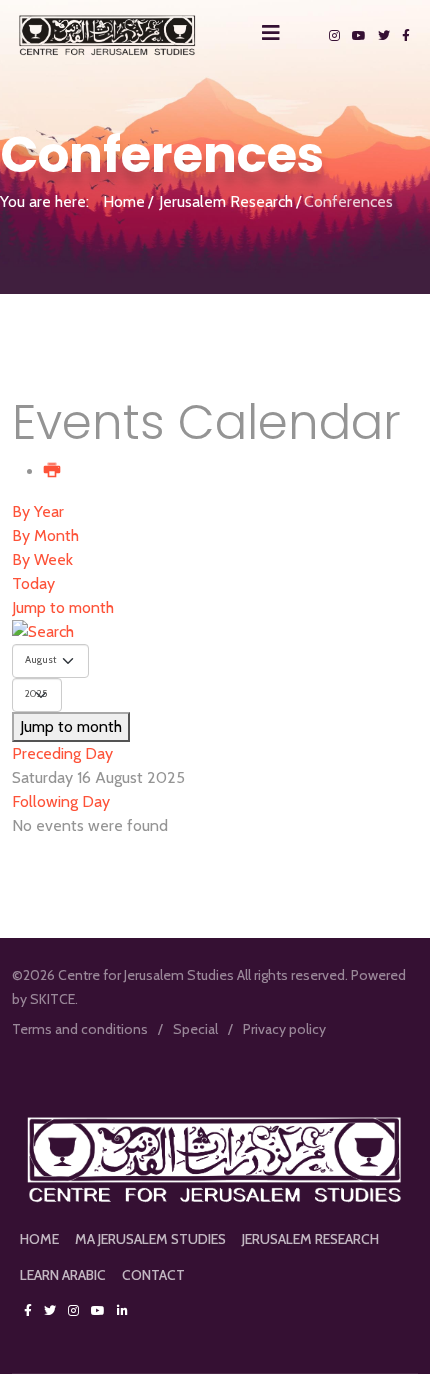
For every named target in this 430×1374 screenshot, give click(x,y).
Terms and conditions (80, 1029)
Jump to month (63, 607)
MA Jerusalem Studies (150, 1239)
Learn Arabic (63, 1275)
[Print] (53, 471)
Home (124, 201)
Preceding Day (62, 753)
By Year (38, 511)
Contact (153, 1275)
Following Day (61, 801)
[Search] (215, 632)
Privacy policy (284, 1029)
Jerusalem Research (226, 201)
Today (33, 583)
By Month (45, 535)
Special (195, 1029)
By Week (42, 559)
